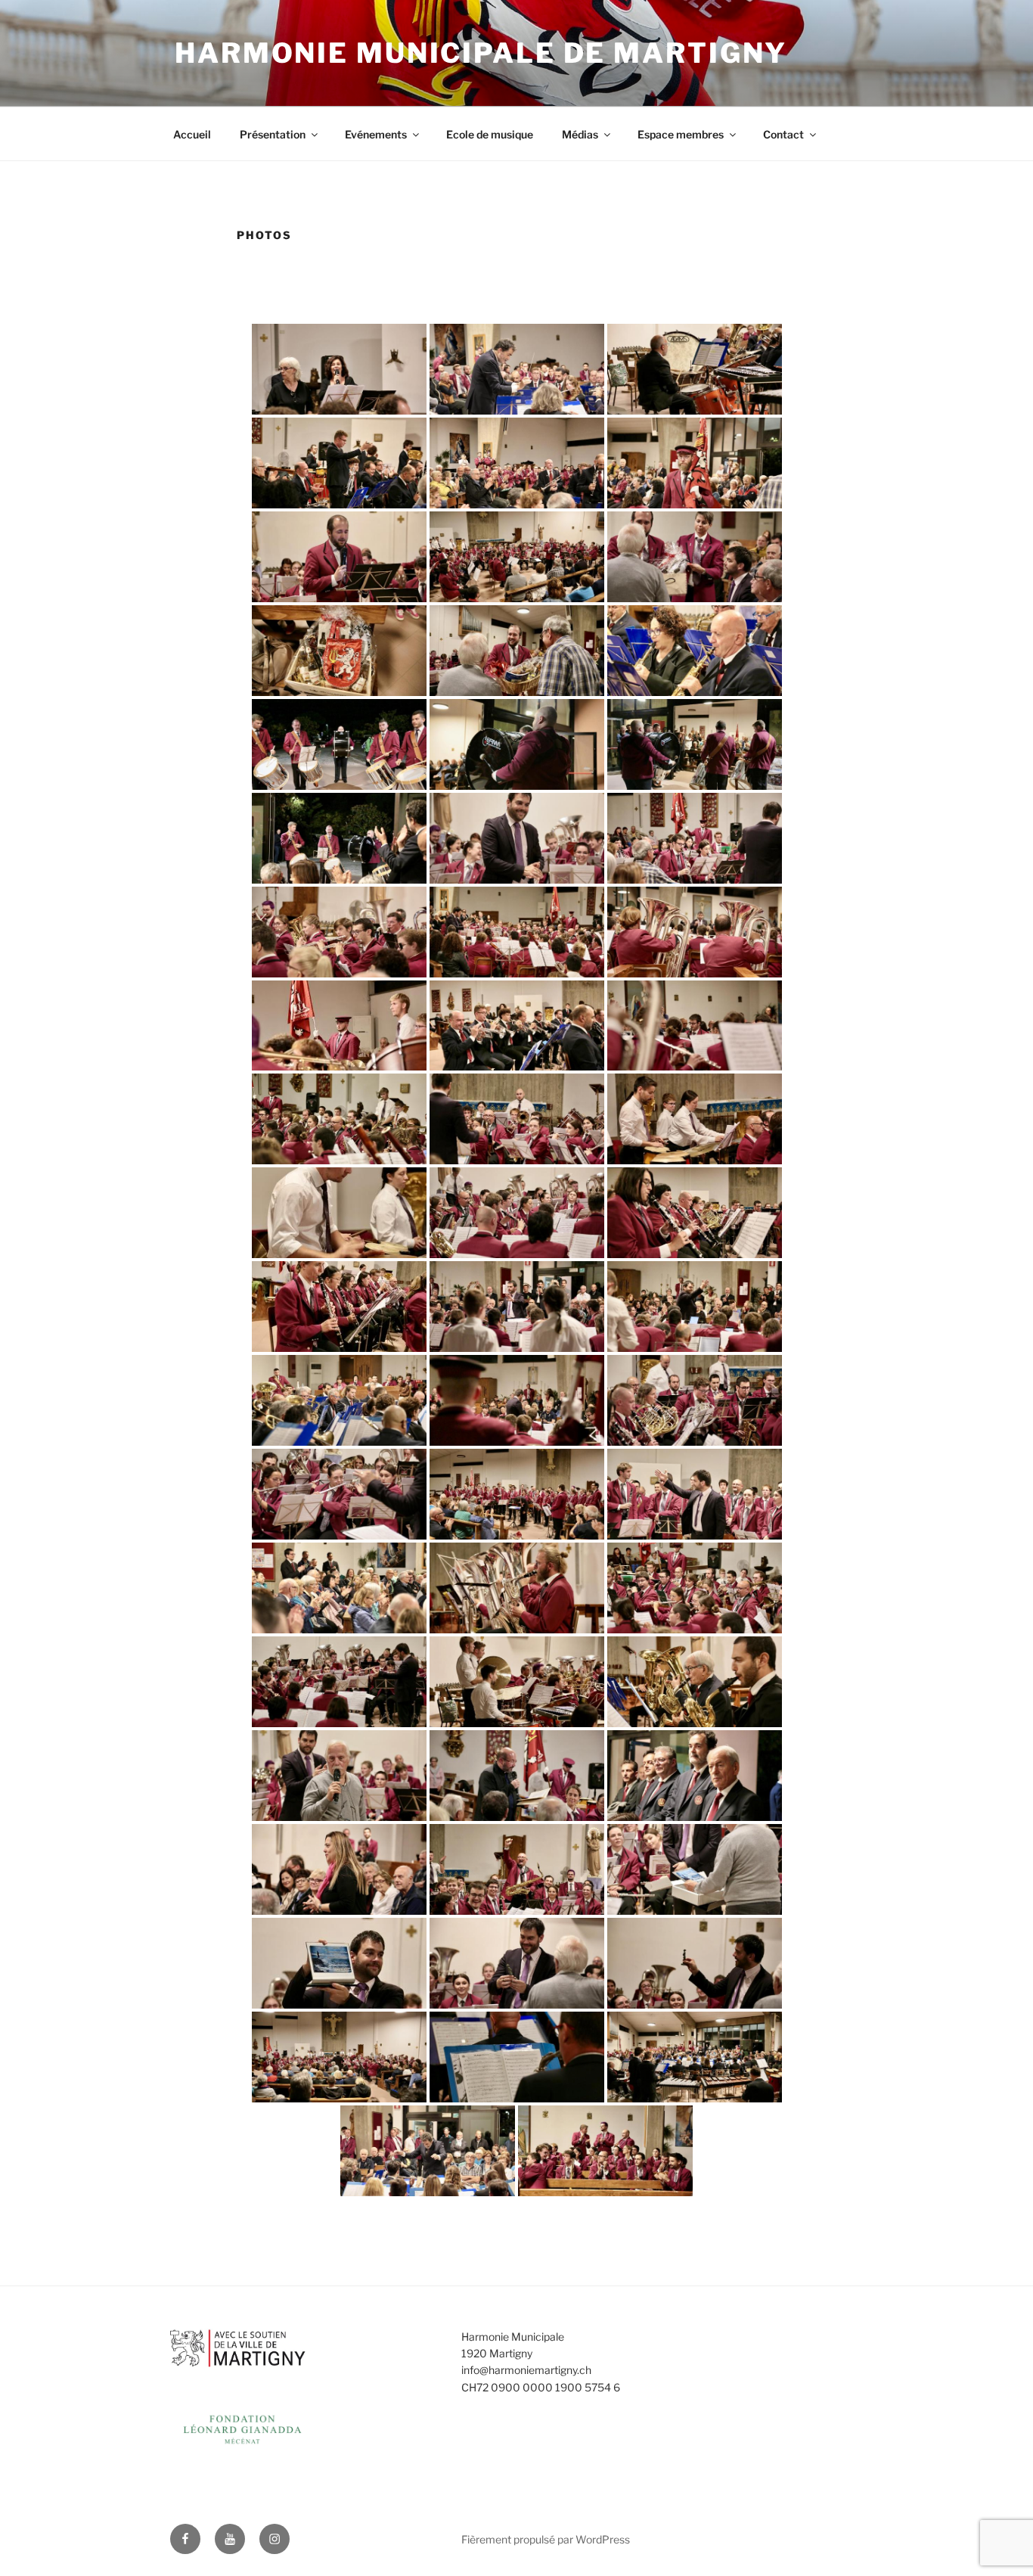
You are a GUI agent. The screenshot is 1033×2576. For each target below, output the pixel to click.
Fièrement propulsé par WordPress (546, 2539)
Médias (580, 134)
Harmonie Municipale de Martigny (481, 53)
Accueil (192, 134)
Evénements (376, 134)
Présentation (273, 134)
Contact (783, 134)
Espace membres (681, 134)
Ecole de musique (490, 134)
